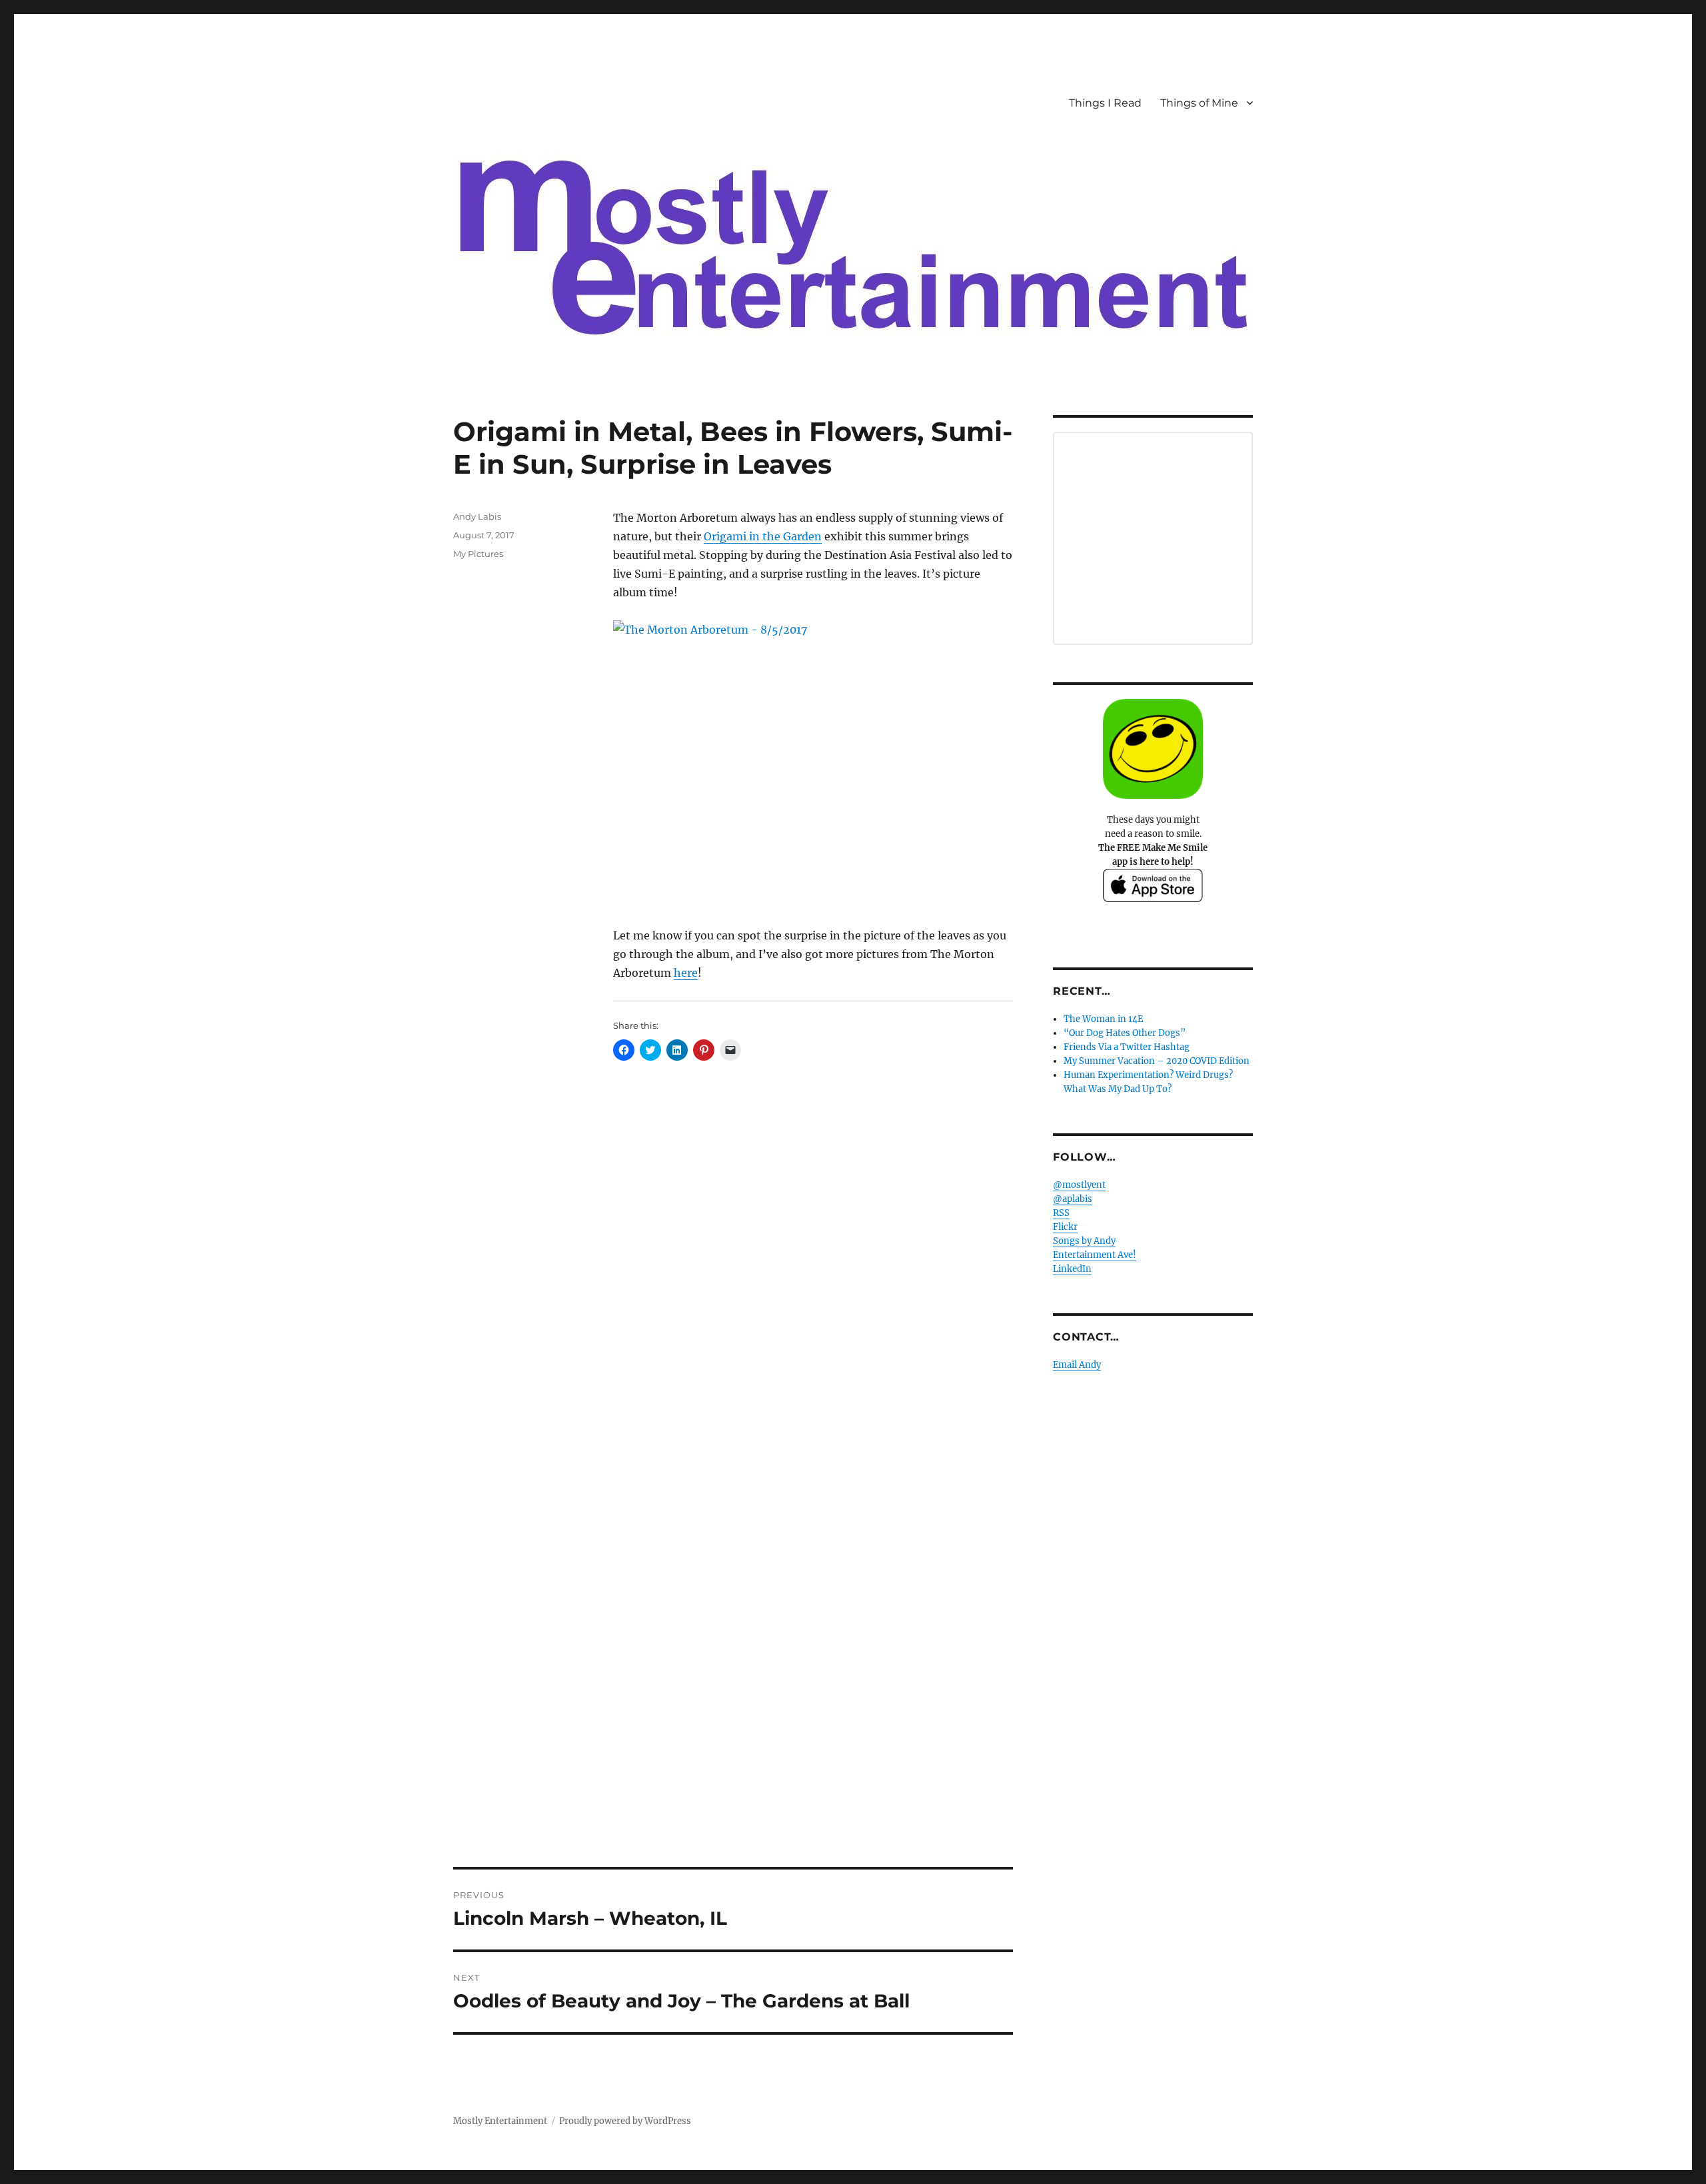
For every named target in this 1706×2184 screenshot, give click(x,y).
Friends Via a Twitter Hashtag (1127, 1047)
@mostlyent (1079, 1185)
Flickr (1065, 1227)
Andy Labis (477, 516)
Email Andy (1077, 1365)
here (686, 973)
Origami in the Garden (763, 536)
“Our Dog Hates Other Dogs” (1125, 1033)
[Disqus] (733, 1322)
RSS (1061, 1213)
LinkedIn (1072, 1269)
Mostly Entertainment (500, 2121)
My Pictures (478, 554)
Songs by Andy (1084, 1241)
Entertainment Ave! (1095, 1255)
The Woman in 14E (1103, 1019)
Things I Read (1105, 103)
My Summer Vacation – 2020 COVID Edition (1157, 1061)
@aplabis (1073, 1199)
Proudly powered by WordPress (625, 2121)
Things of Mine (1199, 103)
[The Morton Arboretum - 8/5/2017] (813, 764)
